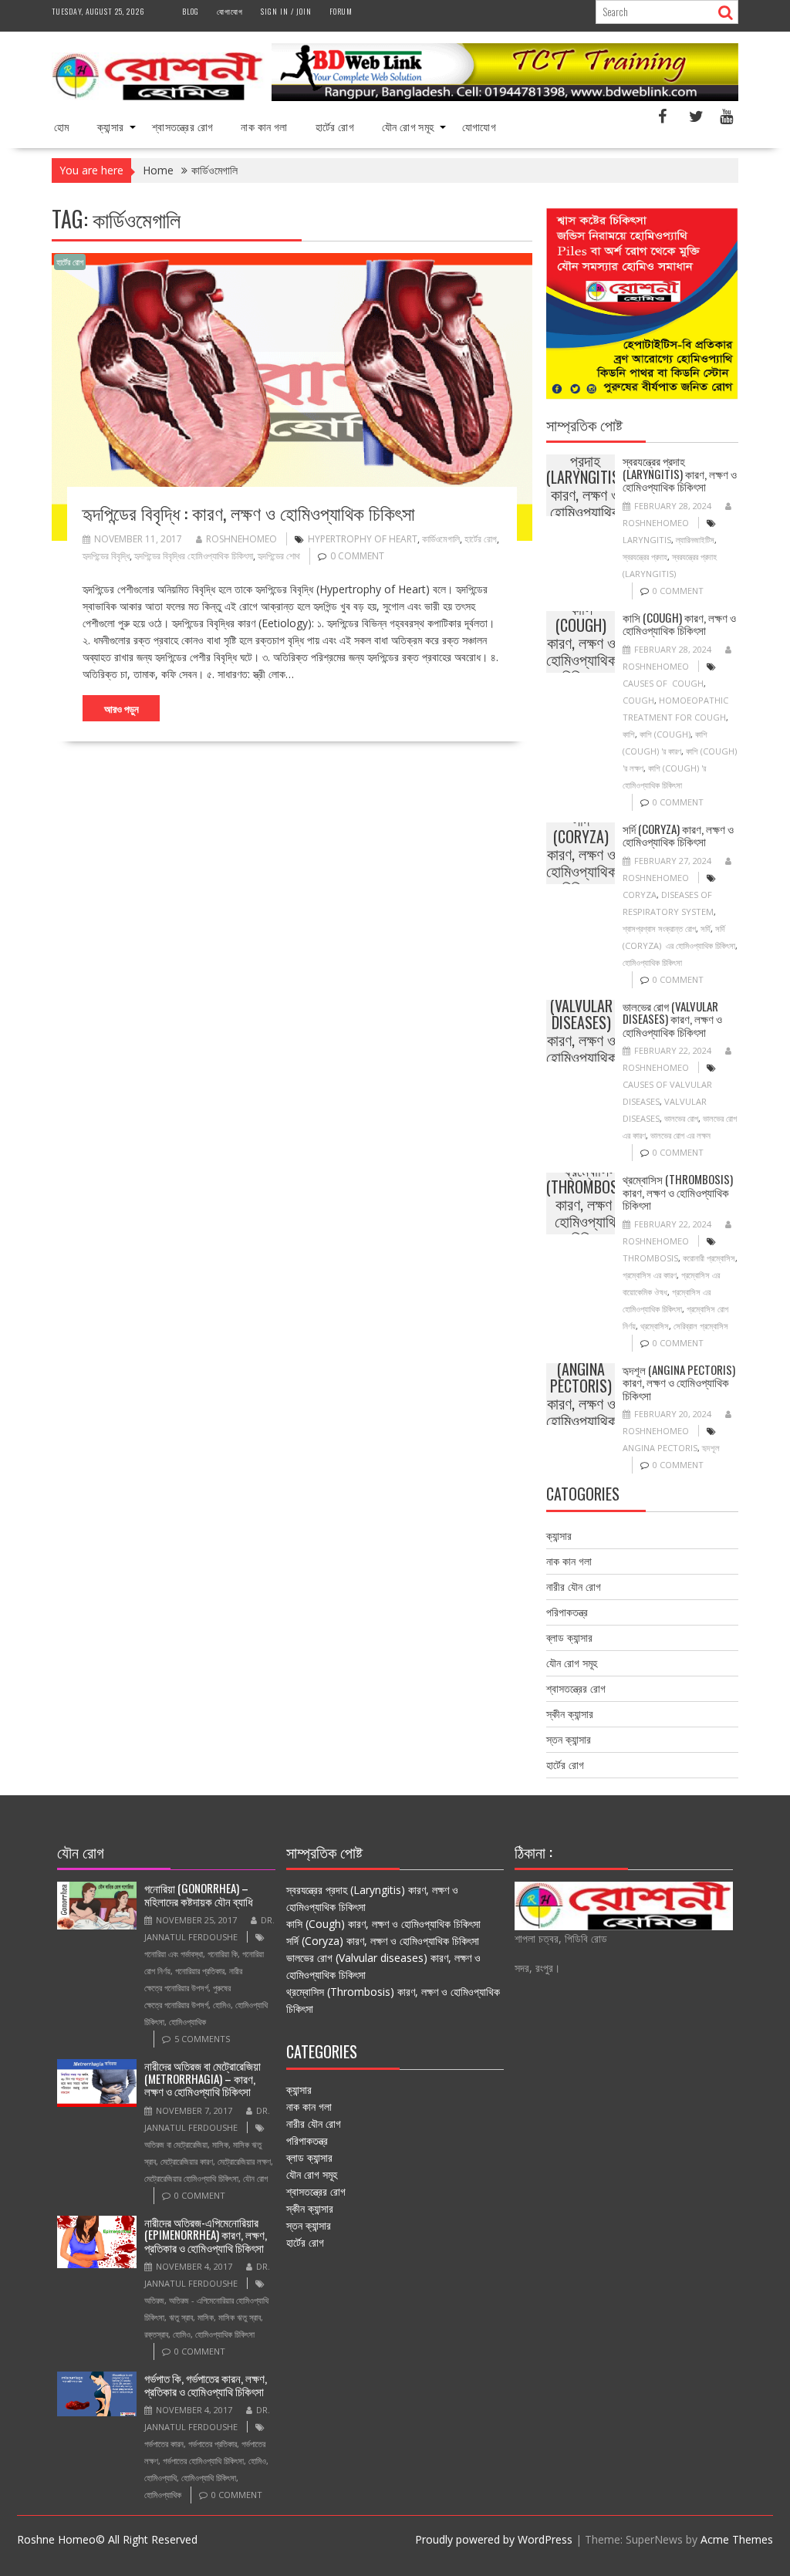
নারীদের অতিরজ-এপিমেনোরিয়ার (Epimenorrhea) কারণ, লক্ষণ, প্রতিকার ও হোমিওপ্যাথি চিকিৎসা (206, 2235)
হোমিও (222, 2005)
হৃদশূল (711, 1448)
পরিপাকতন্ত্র (567, 1612)
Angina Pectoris (660, 1448)
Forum (341, 11)
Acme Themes (737, 2539)
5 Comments (202, 2039)
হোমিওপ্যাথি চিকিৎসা (209, 2478)
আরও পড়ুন (122, 708)
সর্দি (706, 928)
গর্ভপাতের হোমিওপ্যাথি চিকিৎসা (203, 2461)
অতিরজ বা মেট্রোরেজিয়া (176, 2144)
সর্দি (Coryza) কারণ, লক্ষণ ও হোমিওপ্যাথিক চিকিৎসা (581, 853)
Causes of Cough (663, 683)
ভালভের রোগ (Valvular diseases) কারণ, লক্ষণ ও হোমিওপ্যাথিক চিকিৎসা (581, 1031)
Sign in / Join (286, 11)
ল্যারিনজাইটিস (695, 540)
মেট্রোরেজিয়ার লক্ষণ (244, 2161)
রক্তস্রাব (156, 2334)
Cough (638, 700)
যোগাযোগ (230, 11)
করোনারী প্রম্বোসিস (709, 1258)
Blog (191, 11)
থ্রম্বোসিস (655, 1326)
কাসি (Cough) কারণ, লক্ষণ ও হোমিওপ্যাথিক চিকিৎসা (581, 642)
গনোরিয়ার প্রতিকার (200, 1971)
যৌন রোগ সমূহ (408, 126)
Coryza (640, 895)
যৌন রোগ (255, 2178)
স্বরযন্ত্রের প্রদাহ (645, 557)
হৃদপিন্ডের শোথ (279, 556)
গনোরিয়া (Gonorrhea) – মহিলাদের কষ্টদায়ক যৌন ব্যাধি (199, 1894)
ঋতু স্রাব (181, 2317)
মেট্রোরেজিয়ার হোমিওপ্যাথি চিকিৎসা (191, 2178)
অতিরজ (154, 2300)
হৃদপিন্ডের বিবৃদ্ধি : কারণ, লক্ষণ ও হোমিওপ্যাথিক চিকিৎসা (249, 512)
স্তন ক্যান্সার (569, 1739)
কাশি (629, 734)
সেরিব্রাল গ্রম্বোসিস (701, 1326)
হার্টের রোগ (335, 126)
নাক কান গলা (264, 126)
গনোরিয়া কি (223, 1954)
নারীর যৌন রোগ (574, 1587)
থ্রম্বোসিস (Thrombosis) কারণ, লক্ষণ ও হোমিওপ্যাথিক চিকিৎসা (590, 1204)
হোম (62, 126)
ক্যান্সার (111, 126)
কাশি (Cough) (665, 734)
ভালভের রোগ (681, 1118)
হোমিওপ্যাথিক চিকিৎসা (652, 962)
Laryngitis (647, 540)
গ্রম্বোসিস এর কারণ (650, 1275)
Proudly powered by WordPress (494, 2539)
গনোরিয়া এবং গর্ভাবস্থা (174, 1954)
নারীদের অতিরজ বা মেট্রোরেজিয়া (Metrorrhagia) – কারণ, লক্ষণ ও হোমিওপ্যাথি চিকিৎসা (203, 2078)
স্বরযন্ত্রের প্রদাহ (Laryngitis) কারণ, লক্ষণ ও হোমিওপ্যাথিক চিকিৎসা (585, 485)
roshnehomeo (241, 539)
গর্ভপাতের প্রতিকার (213, 2444)
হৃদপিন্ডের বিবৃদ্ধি (106, 556)
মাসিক (220, 2144)
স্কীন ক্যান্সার (570, 1714)
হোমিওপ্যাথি (160, 2478)
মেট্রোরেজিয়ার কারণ (187, 2161)
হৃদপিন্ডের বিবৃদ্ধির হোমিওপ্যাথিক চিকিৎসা (194, 556)
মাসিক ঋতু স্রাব (240, 2317)
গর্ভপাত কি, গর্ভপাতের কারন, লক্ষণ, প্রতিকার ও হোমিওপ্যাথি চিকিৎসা (206, 2384)
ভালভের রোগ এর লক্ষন (680, 1135)
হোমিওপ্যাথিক (187, 2022)
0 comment (357, 556)
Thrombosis (650, 1258)
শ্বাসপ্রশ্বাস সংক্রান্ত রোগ (659, 928)
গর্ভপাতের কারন (164, 2444)
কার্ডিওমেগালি (441, 539)
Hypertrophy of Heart (363, 539)
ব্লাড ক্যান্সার (569, 1637)
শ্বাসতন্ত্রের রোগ (183, 126)
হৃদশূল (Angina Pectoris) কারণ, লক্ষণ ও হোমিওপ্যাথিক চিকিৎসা (581, 1394)
